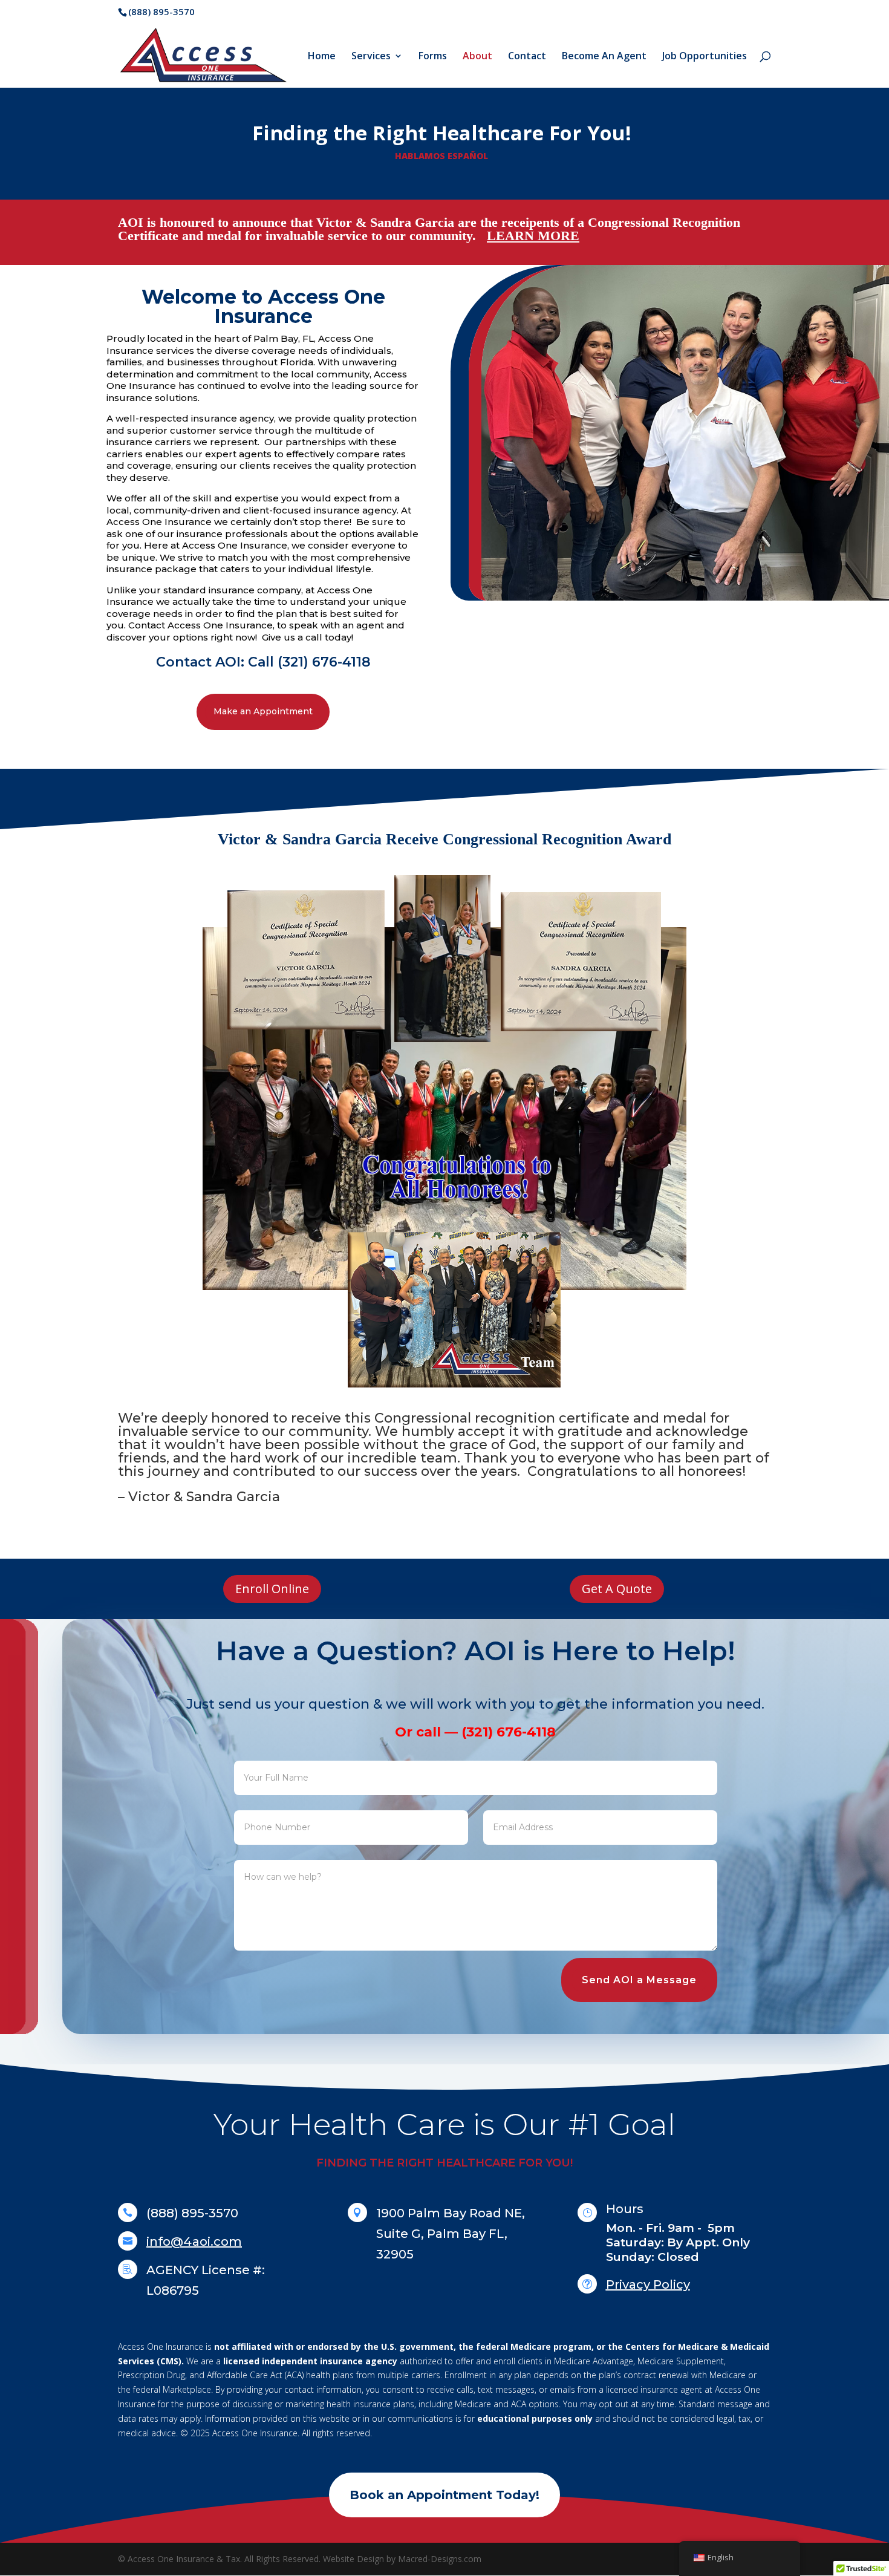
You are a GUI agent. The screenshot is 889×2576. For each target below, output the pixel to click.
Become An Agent (604, 57)
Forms (433, 57)
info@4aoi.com (194, 2242)
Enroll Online (272, 1589)
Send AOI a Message (639, 1980)
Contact (527, 57)
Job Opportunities (705, 57)
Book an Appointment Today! (444, 2495)
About (477, 57)
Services (371, 57)
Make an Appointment (263, 711)
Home (322, 57)
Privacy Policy (648, 2284)
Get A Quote (617, 1589)
